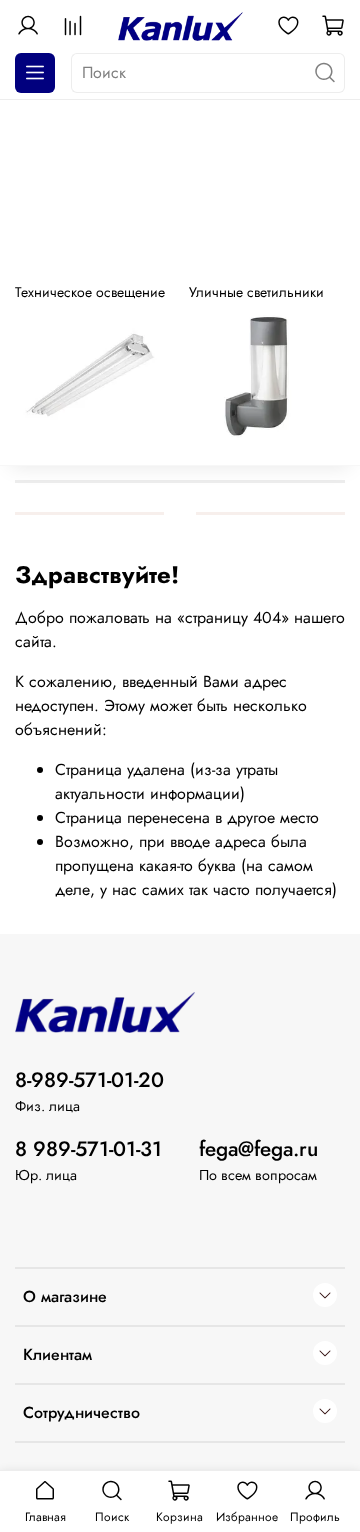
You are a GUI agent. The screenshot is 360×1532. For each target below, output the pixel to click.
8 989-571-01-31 (88, 1149)
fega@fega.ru (258, 1149)
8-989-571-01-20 (89, 1080)
